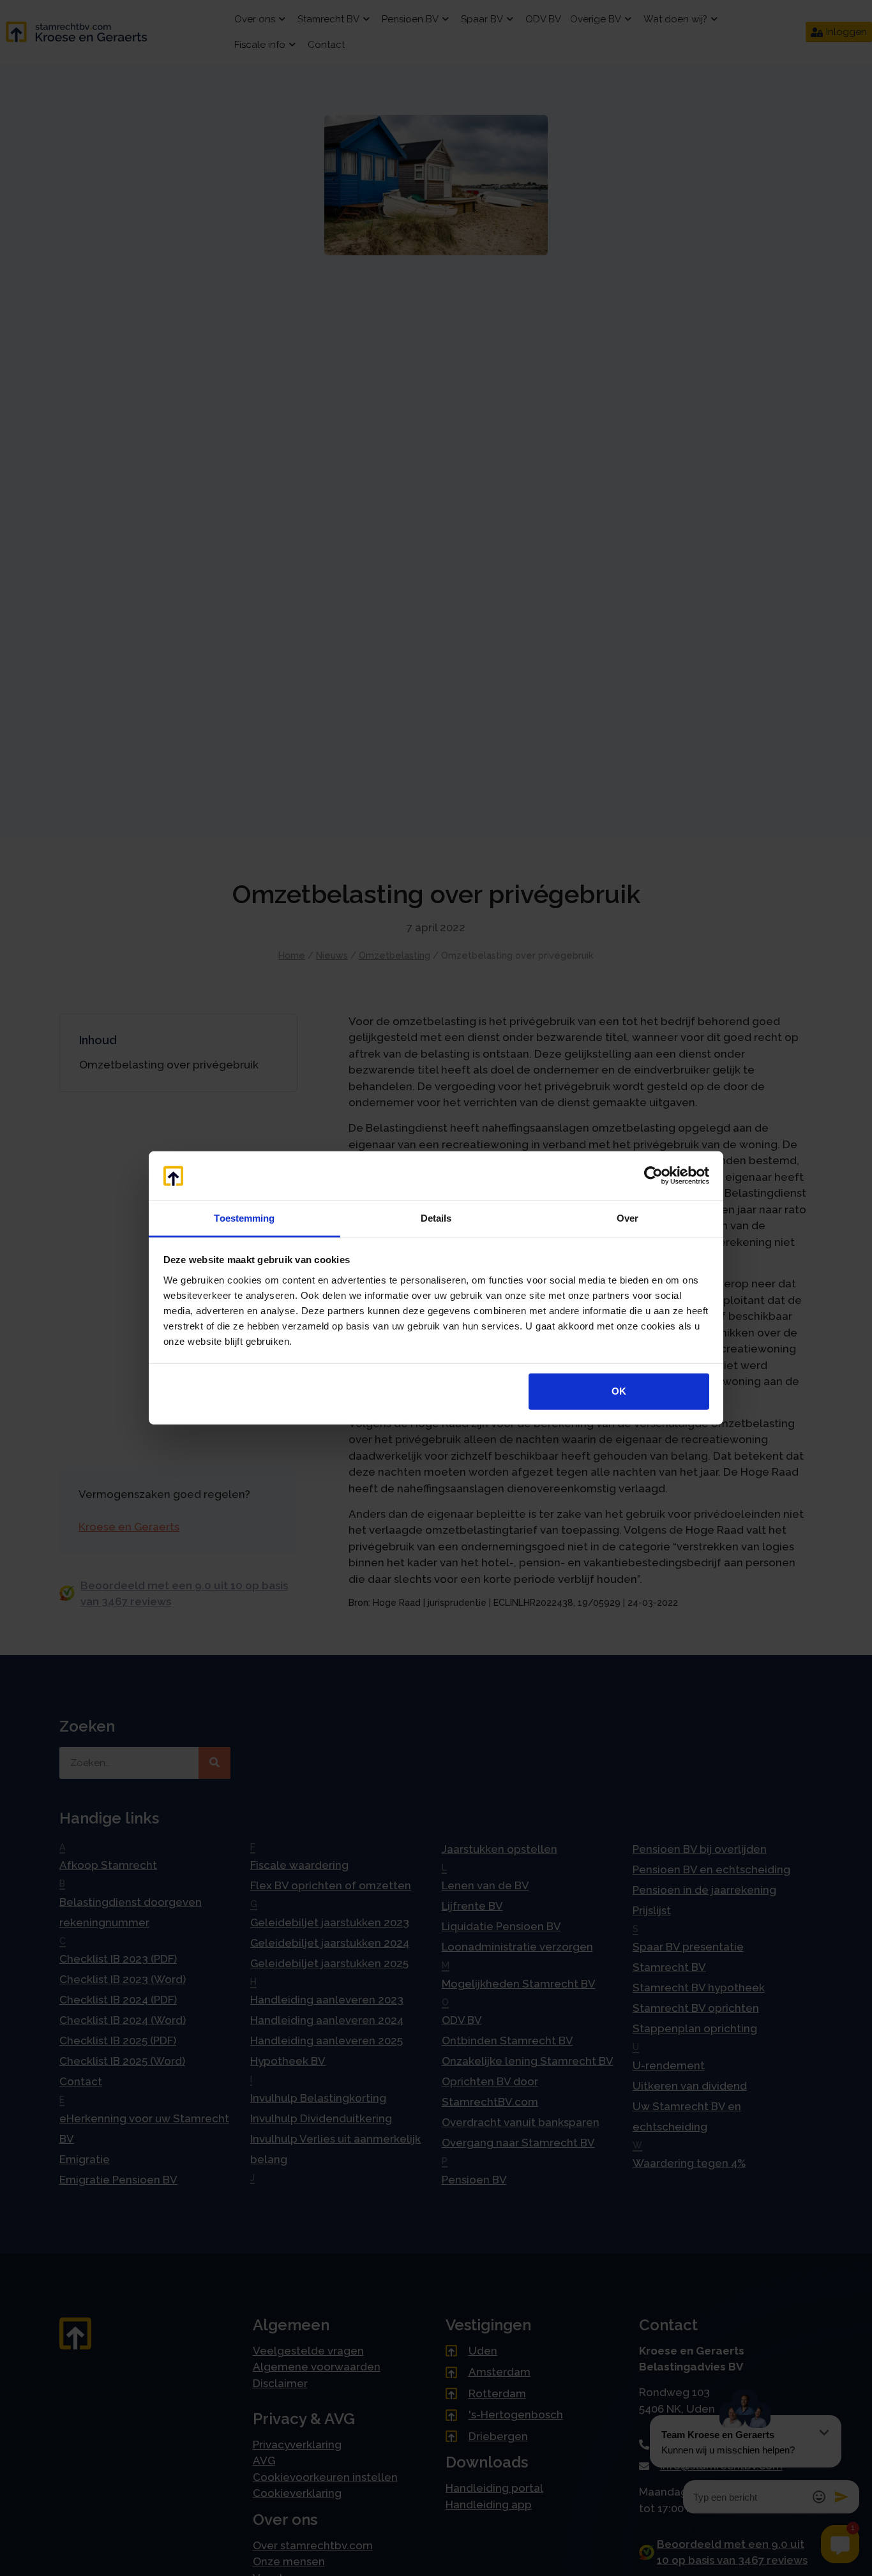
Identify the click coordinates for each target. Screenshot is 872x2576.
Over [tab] (628, 1218)
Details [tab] (436, 1218)
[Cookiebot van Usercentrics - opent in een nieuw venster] (653, 1176)
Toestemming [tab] (244, 1218)
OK (619, 1391)
